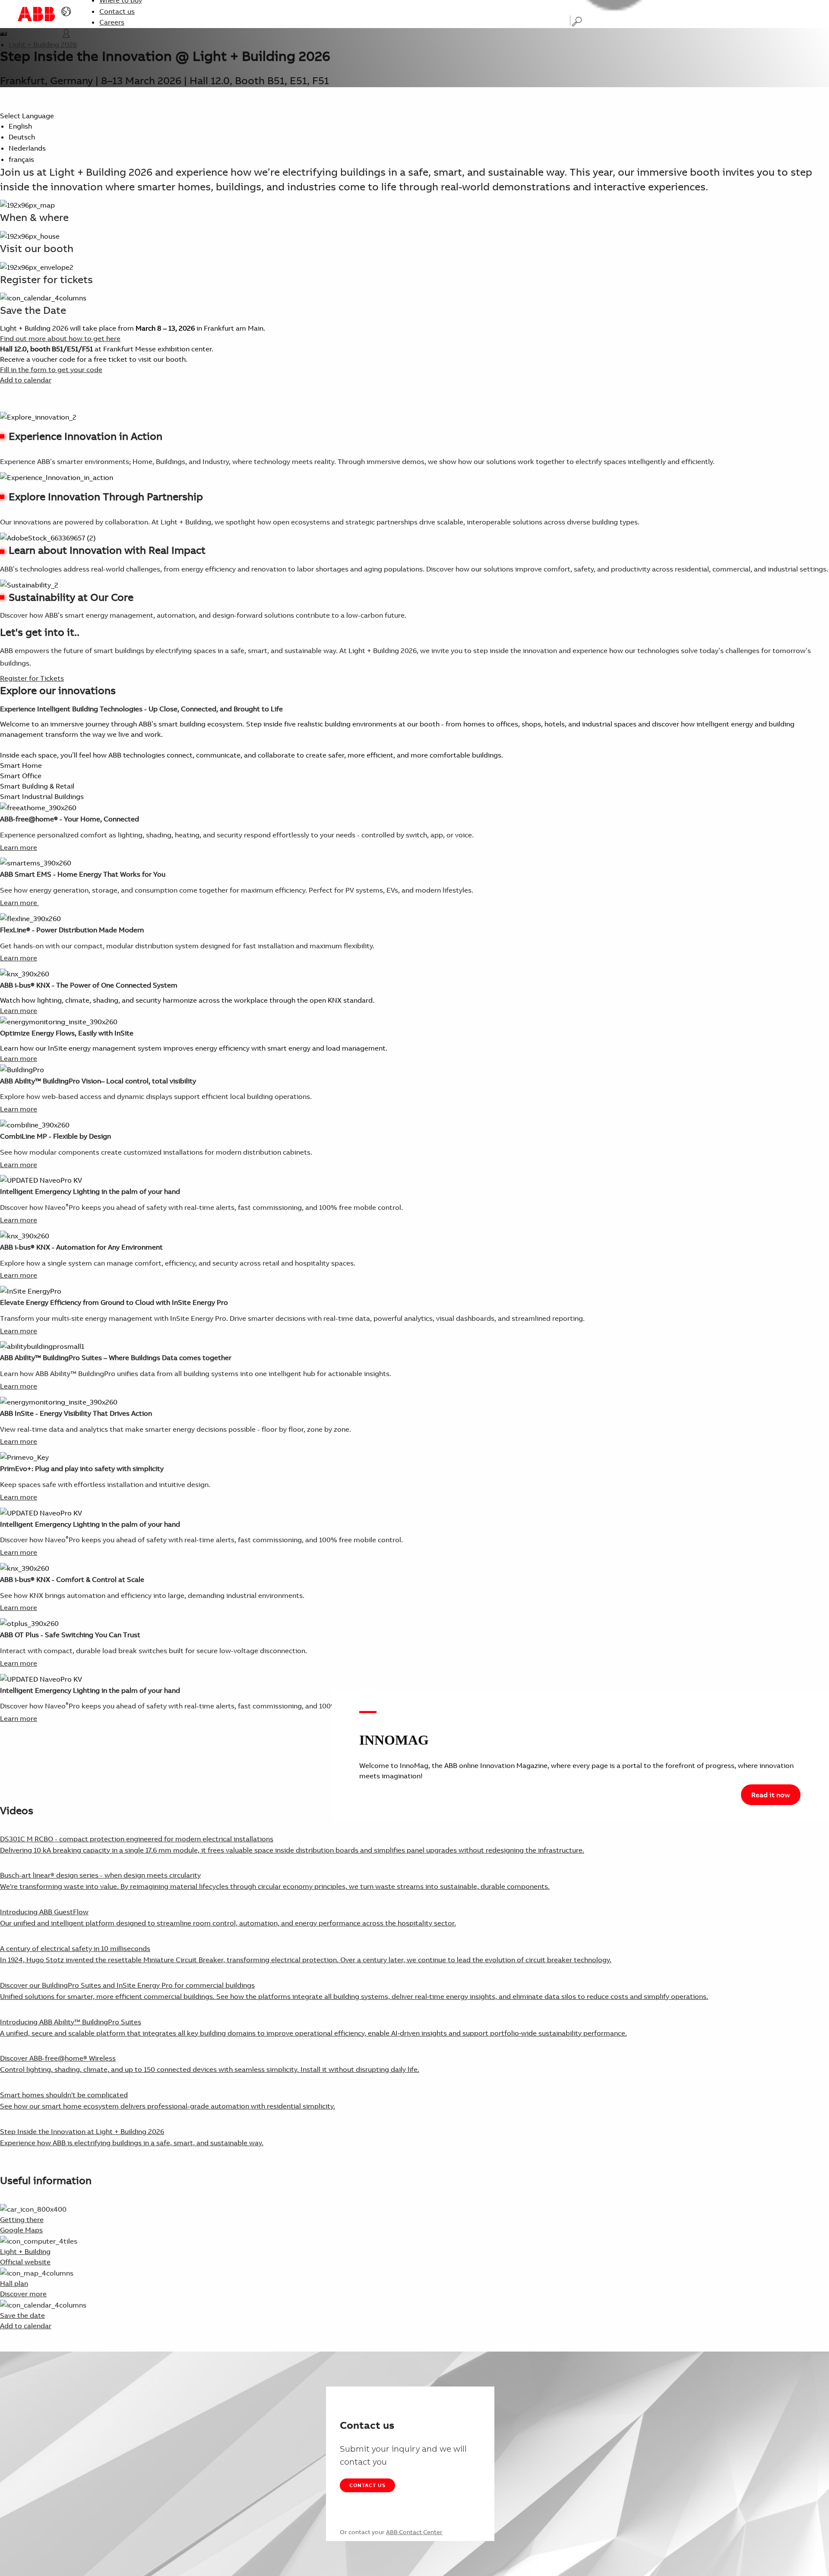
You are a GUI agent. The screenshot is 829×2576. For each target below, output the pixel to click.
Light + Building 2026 (43, 44)
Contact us (117, 11)
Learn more (19, 847)
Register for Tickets (32, 678)
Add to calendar (26, 380)
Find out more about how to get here (60, 338)
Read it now (771, 1795)
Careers (112, 22)
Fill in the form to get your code (51, 369)
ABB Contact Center (414, 2532)
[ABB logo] (36, 14)
